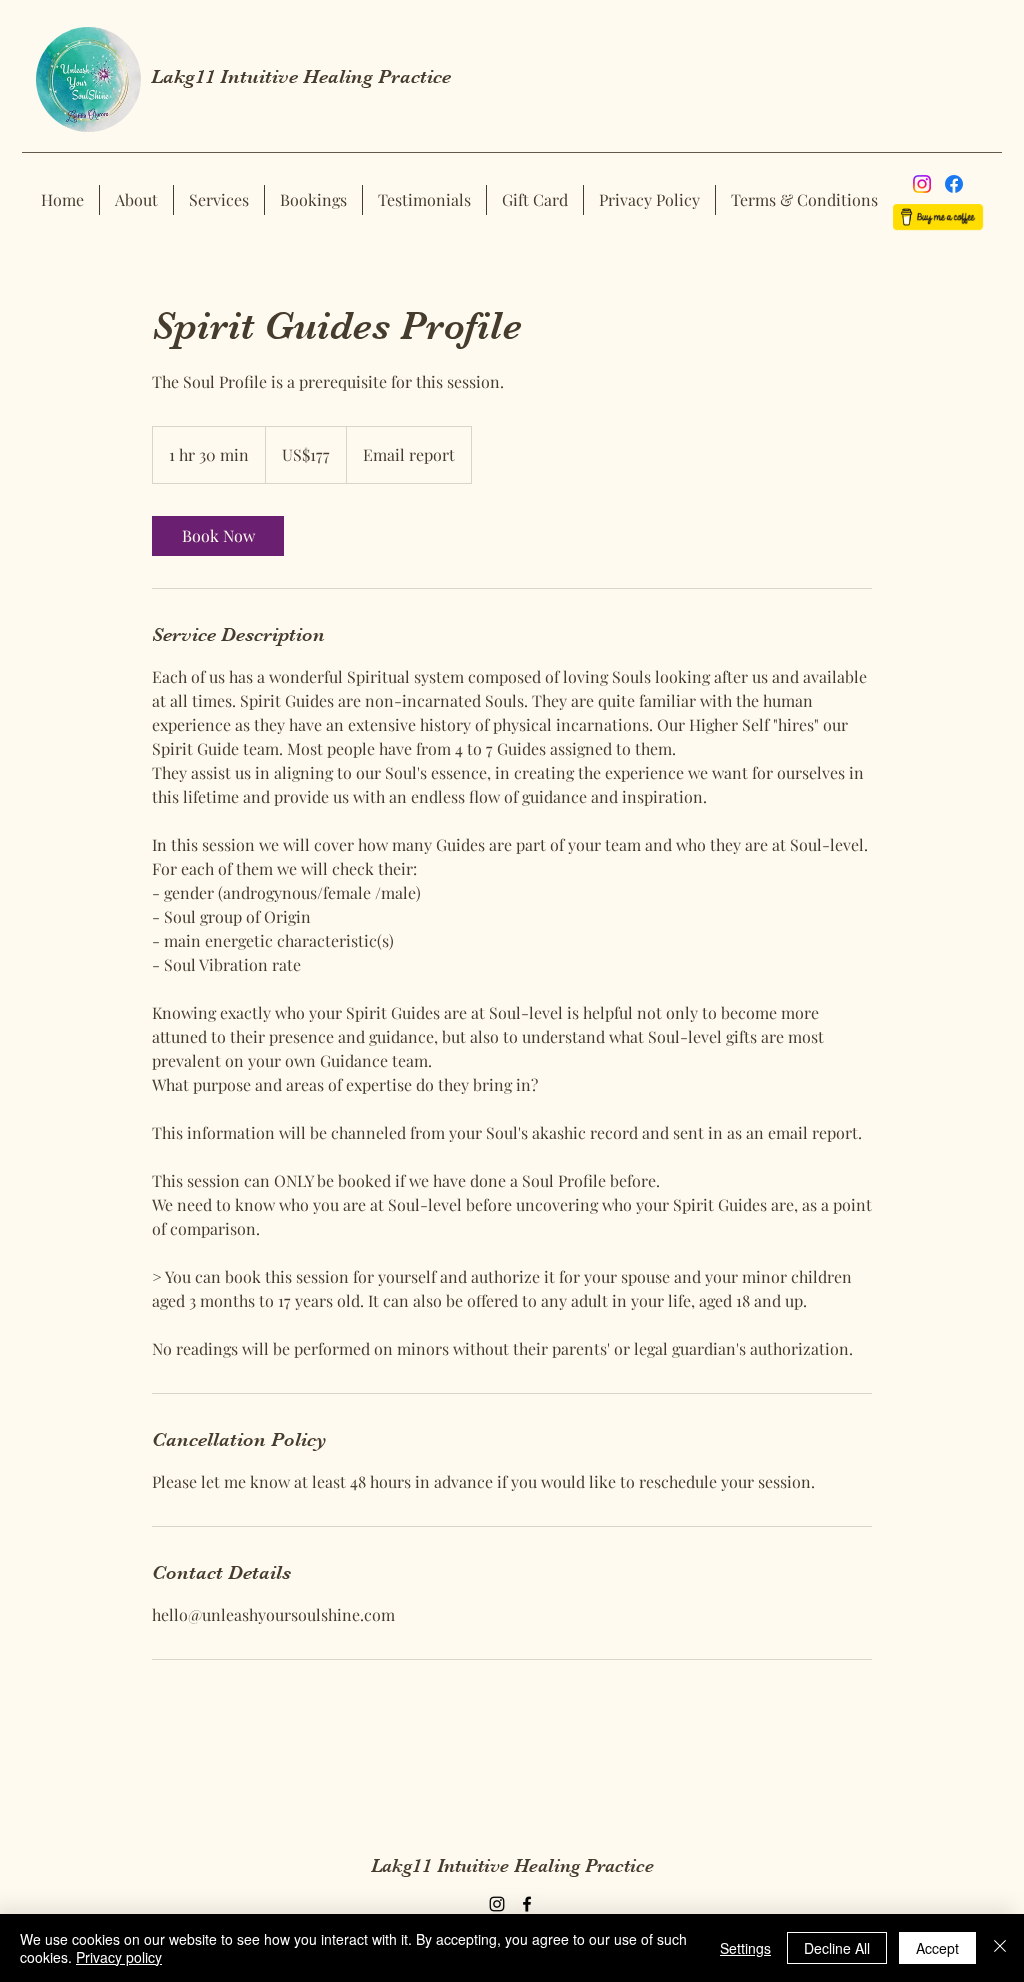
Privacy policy (119, 1957)
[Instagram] (922, 184)
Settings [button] (745, 1948)
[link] (218, 536)
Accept (937, 1948)
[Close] (1000, 1948)
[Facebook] (954, 184)
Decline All (837, 1948)
